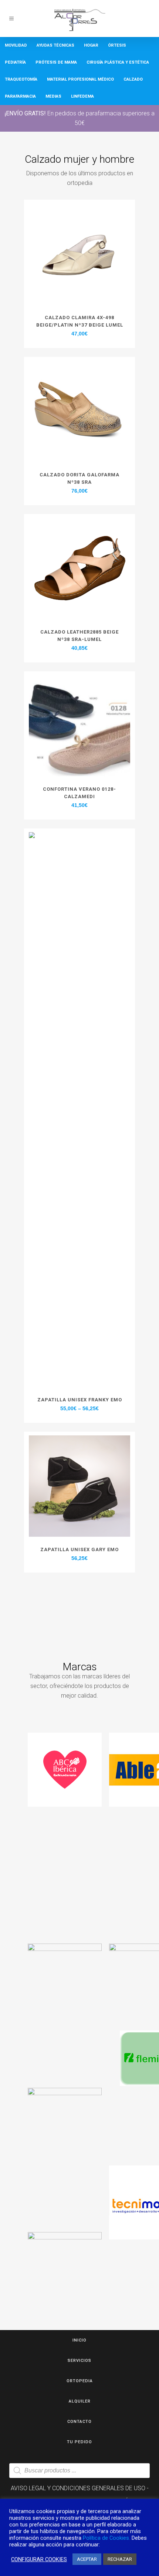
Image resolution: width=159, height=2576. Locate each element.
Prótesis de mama (56, 62)
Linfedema (82, 96)
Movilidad (16, 45)
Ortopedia (80, 2381)
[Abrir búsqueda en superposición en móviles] (79, 2471)
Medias (53, 96)
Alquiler (80, 2401)
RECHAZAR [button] (120, 2559)
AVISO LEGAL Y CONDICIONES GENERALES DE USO (78, 2488)
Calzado (133, 79)
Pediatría (15, 62)
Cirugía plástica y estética (118, 62)
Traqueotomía (21, 79)
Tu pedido (79, 2442)
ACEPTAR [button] (87, 2559)
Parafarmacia (20, 96)
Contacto (79, 2422)
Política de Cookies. (106, 2538)
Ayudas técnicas (55, 45)
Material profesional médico (80, 79)
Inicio (79, 2340)
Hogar (91, 45)
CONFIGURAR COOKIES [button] (39, 2559)
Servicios (79, 2361)
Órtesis (117, 45)
